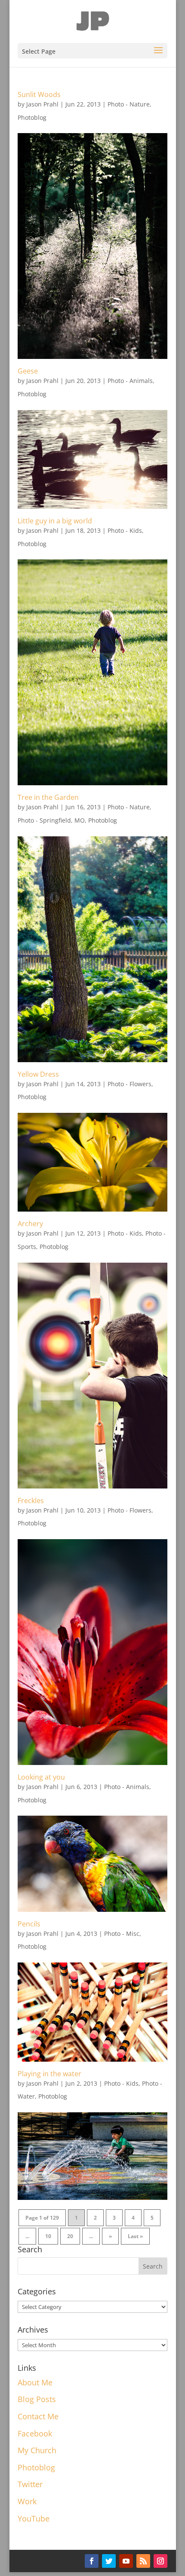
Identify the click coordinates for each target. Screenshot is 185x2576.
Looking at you (41, 1777)
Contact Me (38, 2416)
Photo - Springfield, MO (51, 820)
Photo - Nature (129, 104)
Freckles (31, 1501)
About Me (35, 2382)
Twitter (30, 2484)
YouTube (34, 2518)
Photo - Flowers (129, 1084)
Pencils (29, 1924)
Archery (30, 1224)
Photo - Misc (122, 1934)
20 (70, 2236)
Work (27, 2501)
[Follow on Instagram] (160, 2561)
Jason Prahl (42, 104)
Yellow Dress (38, 1074)
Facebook (35, 2433)
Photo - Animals (130, 381)
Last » (135, 2236)
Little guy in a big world (55, 521)
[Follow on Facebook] (92, 2561)
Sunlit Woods (39, 94)
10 (48, 2236)
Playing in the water (49, 2074)
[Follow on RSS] (143, 2561)
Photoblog (32, 117)
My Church (37, 2450)
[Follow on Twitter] (109, 2561)
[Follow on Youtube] (126, 2561)
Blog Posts (37, 2399)
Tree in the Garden (48, 797)
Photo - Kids (125, 530)
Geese (28, 371)
